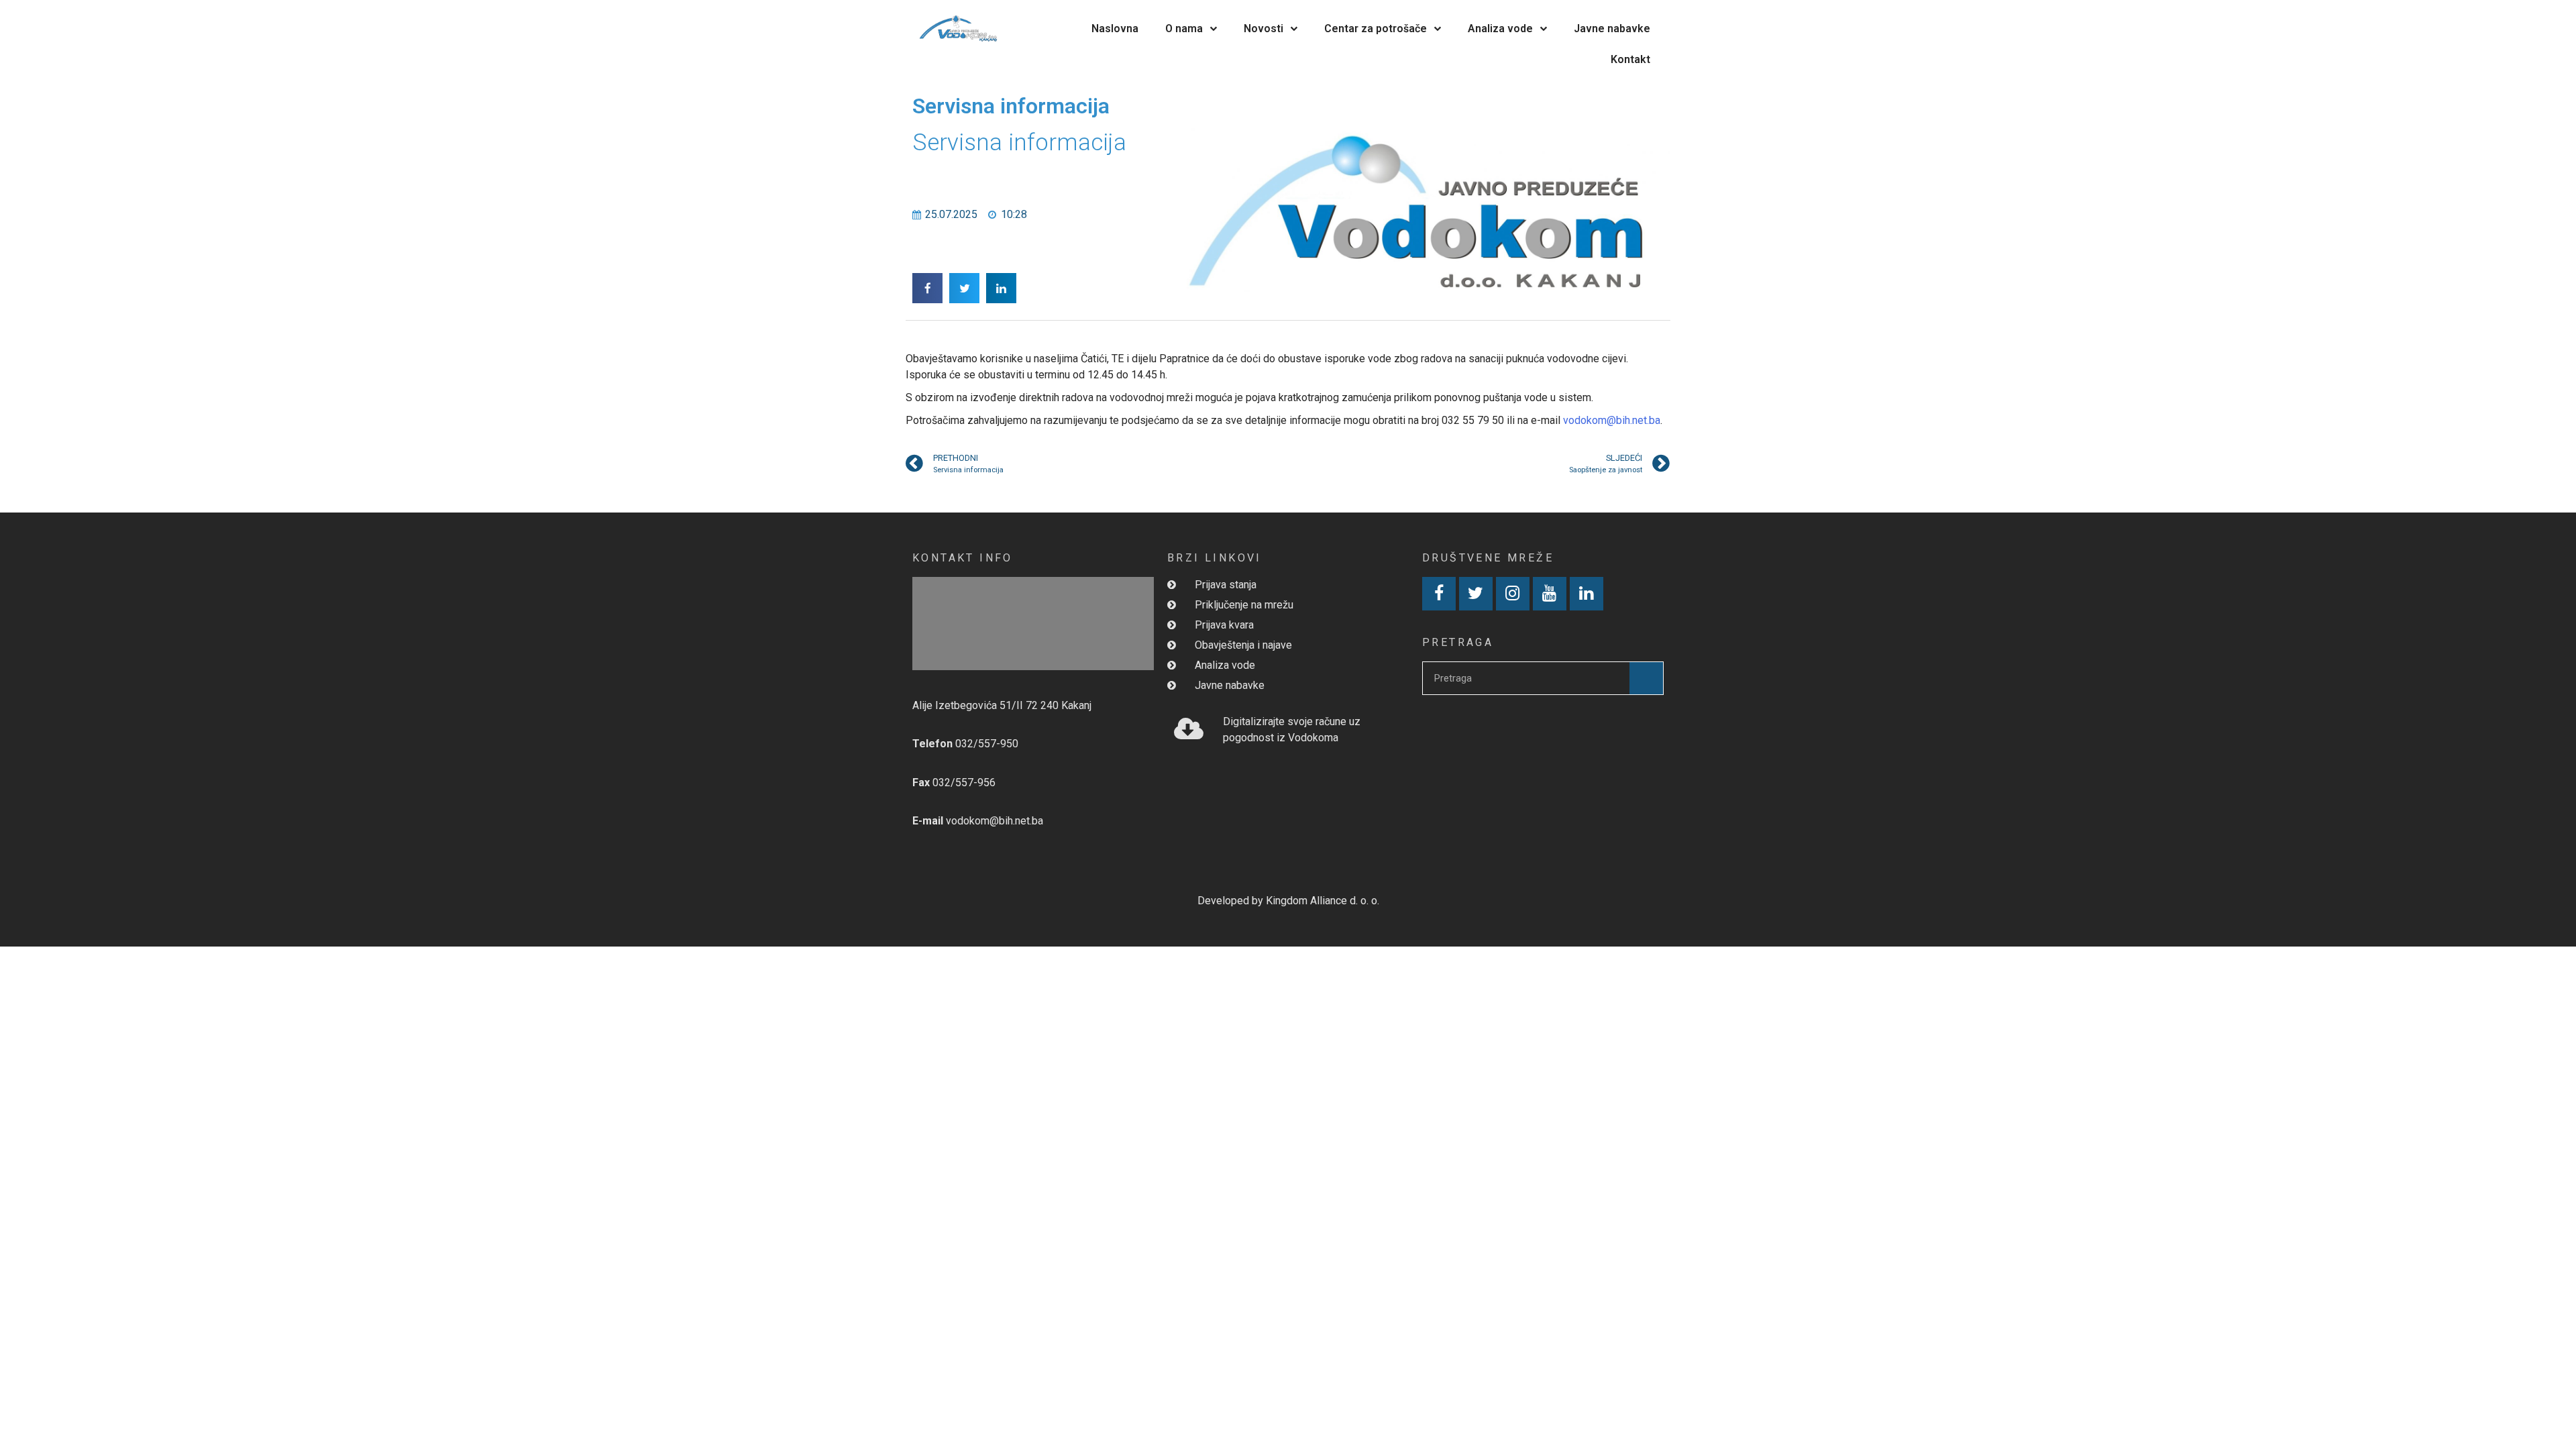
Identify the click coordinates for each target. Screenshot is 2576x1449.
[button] (927, 288)
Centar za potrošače (1376, 29)
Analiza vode (1500, 29)
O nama (1184, 29)
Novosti (1264, 29)
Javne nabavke (1612, 29)
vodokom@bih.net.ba (1612, 420)
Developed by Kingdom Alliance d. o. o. (1288, 901)
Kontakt (1630, 59)
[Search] (1646, 678)
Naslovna (1115, 29)
